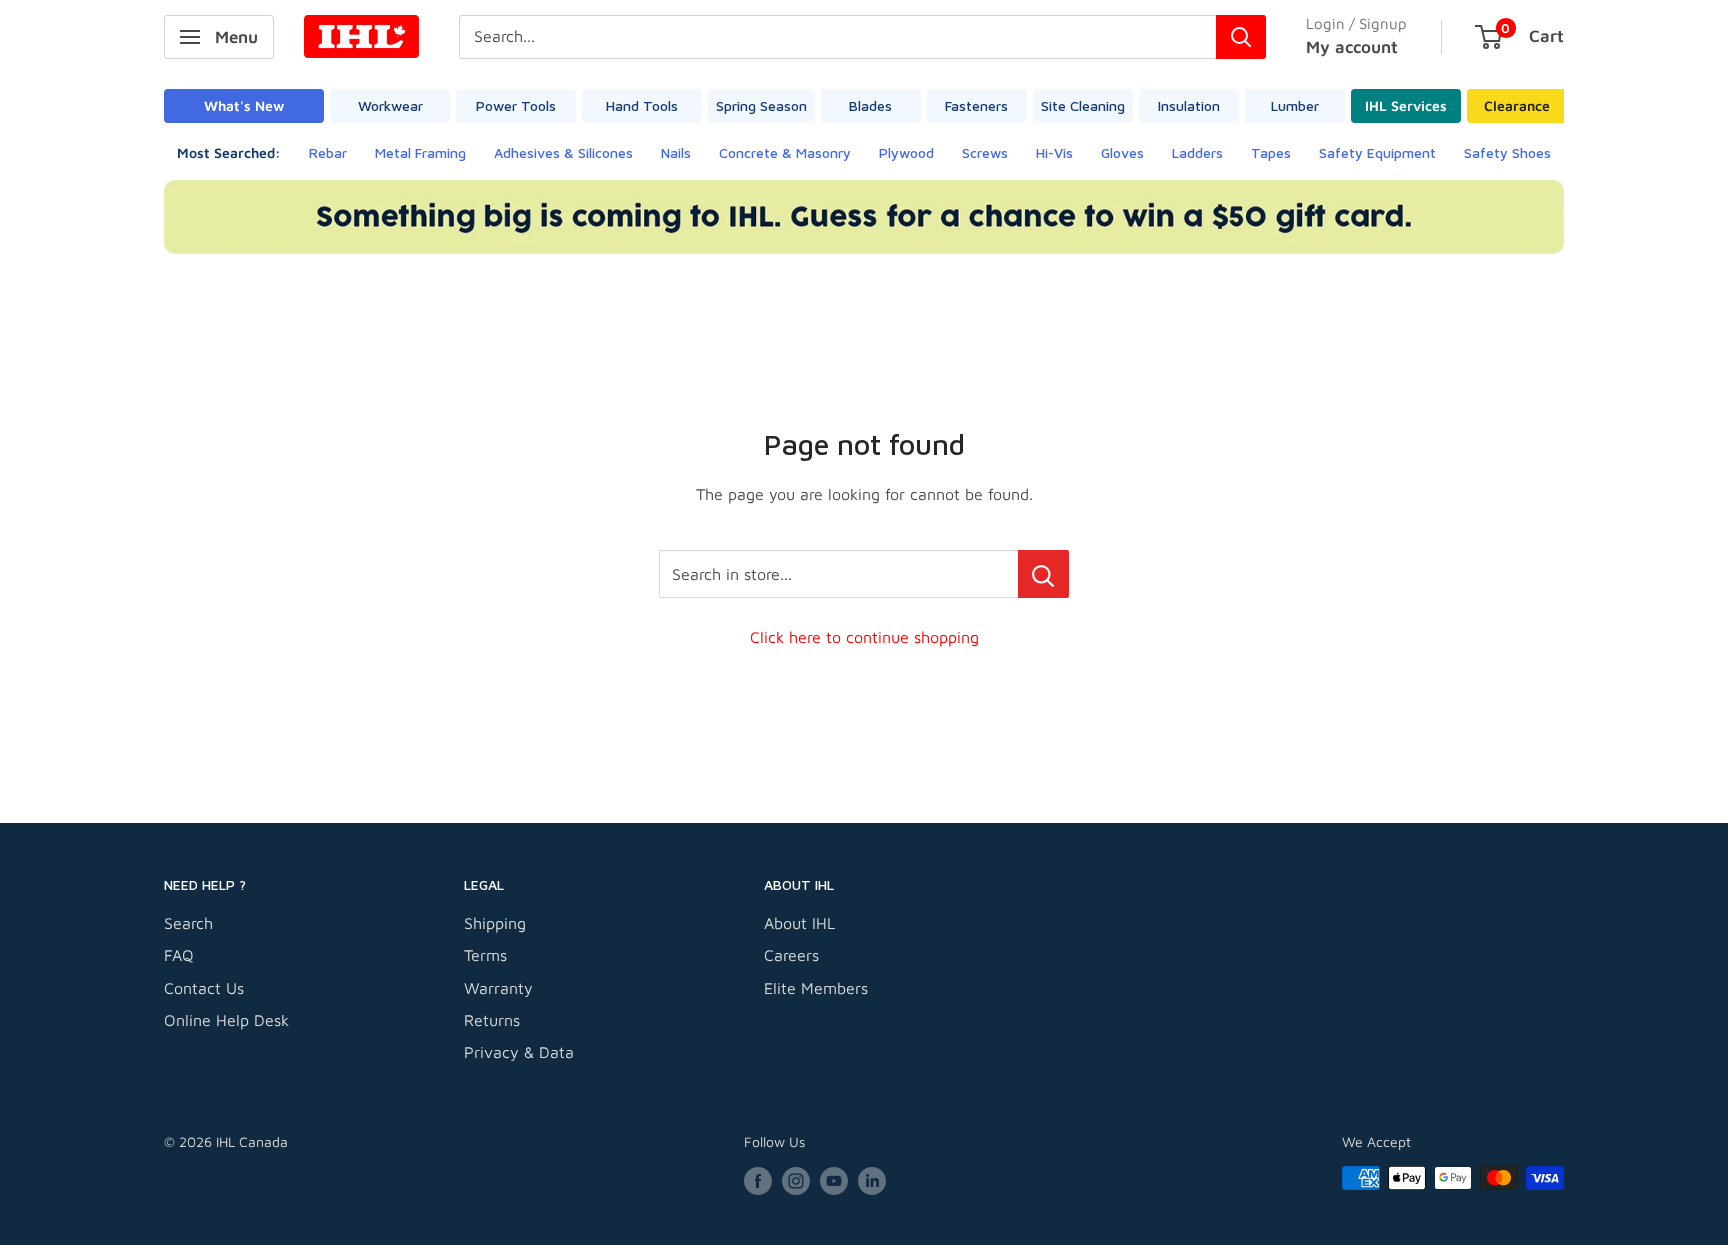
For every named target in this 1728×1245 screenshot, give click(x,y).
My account (1352, 47)
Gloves (1122, 152)
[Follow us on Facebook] (758, 1180)
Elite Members (816, 988)
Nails (676, 152)
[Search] (1241, 37)
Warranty (498, 988)
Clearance (1517, 105)
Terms (485, 955)
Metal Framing (420, 152)
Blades (870, 105)
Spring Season (761, 105)
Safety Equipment (1377, 152)
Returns (492, 1020)
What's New (244, 105)
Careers (791, 955)
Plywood (906, 152)
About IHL (799, 923)
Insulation (1189, 105)
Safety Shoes (1507, 152)
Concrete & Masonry (785, 152)
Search (188, 923)
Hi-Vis (1054, 152)
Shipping (495, 923)
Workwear (390, 105)
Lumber (1295, 105)
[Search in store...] (1043, 574)
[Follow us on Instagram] (796, 1180)
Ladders (1197, 152)
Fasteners (976, 105)
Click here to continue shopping (864, 637)
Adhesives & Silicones (563, 152)
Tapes (1271, 152)
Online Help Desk (226, 1020)
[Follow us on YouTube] (834, 1180)
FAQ (179, 955)
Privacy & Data (519, 1052)
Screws (985, 152)
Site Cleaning (1083, 105)
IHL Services (1406, 105)
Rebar (328, 152)
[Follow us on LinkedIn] (872, 1180)
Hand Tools (642, 105)
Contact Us (204, 988)
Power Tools (516, 105)
